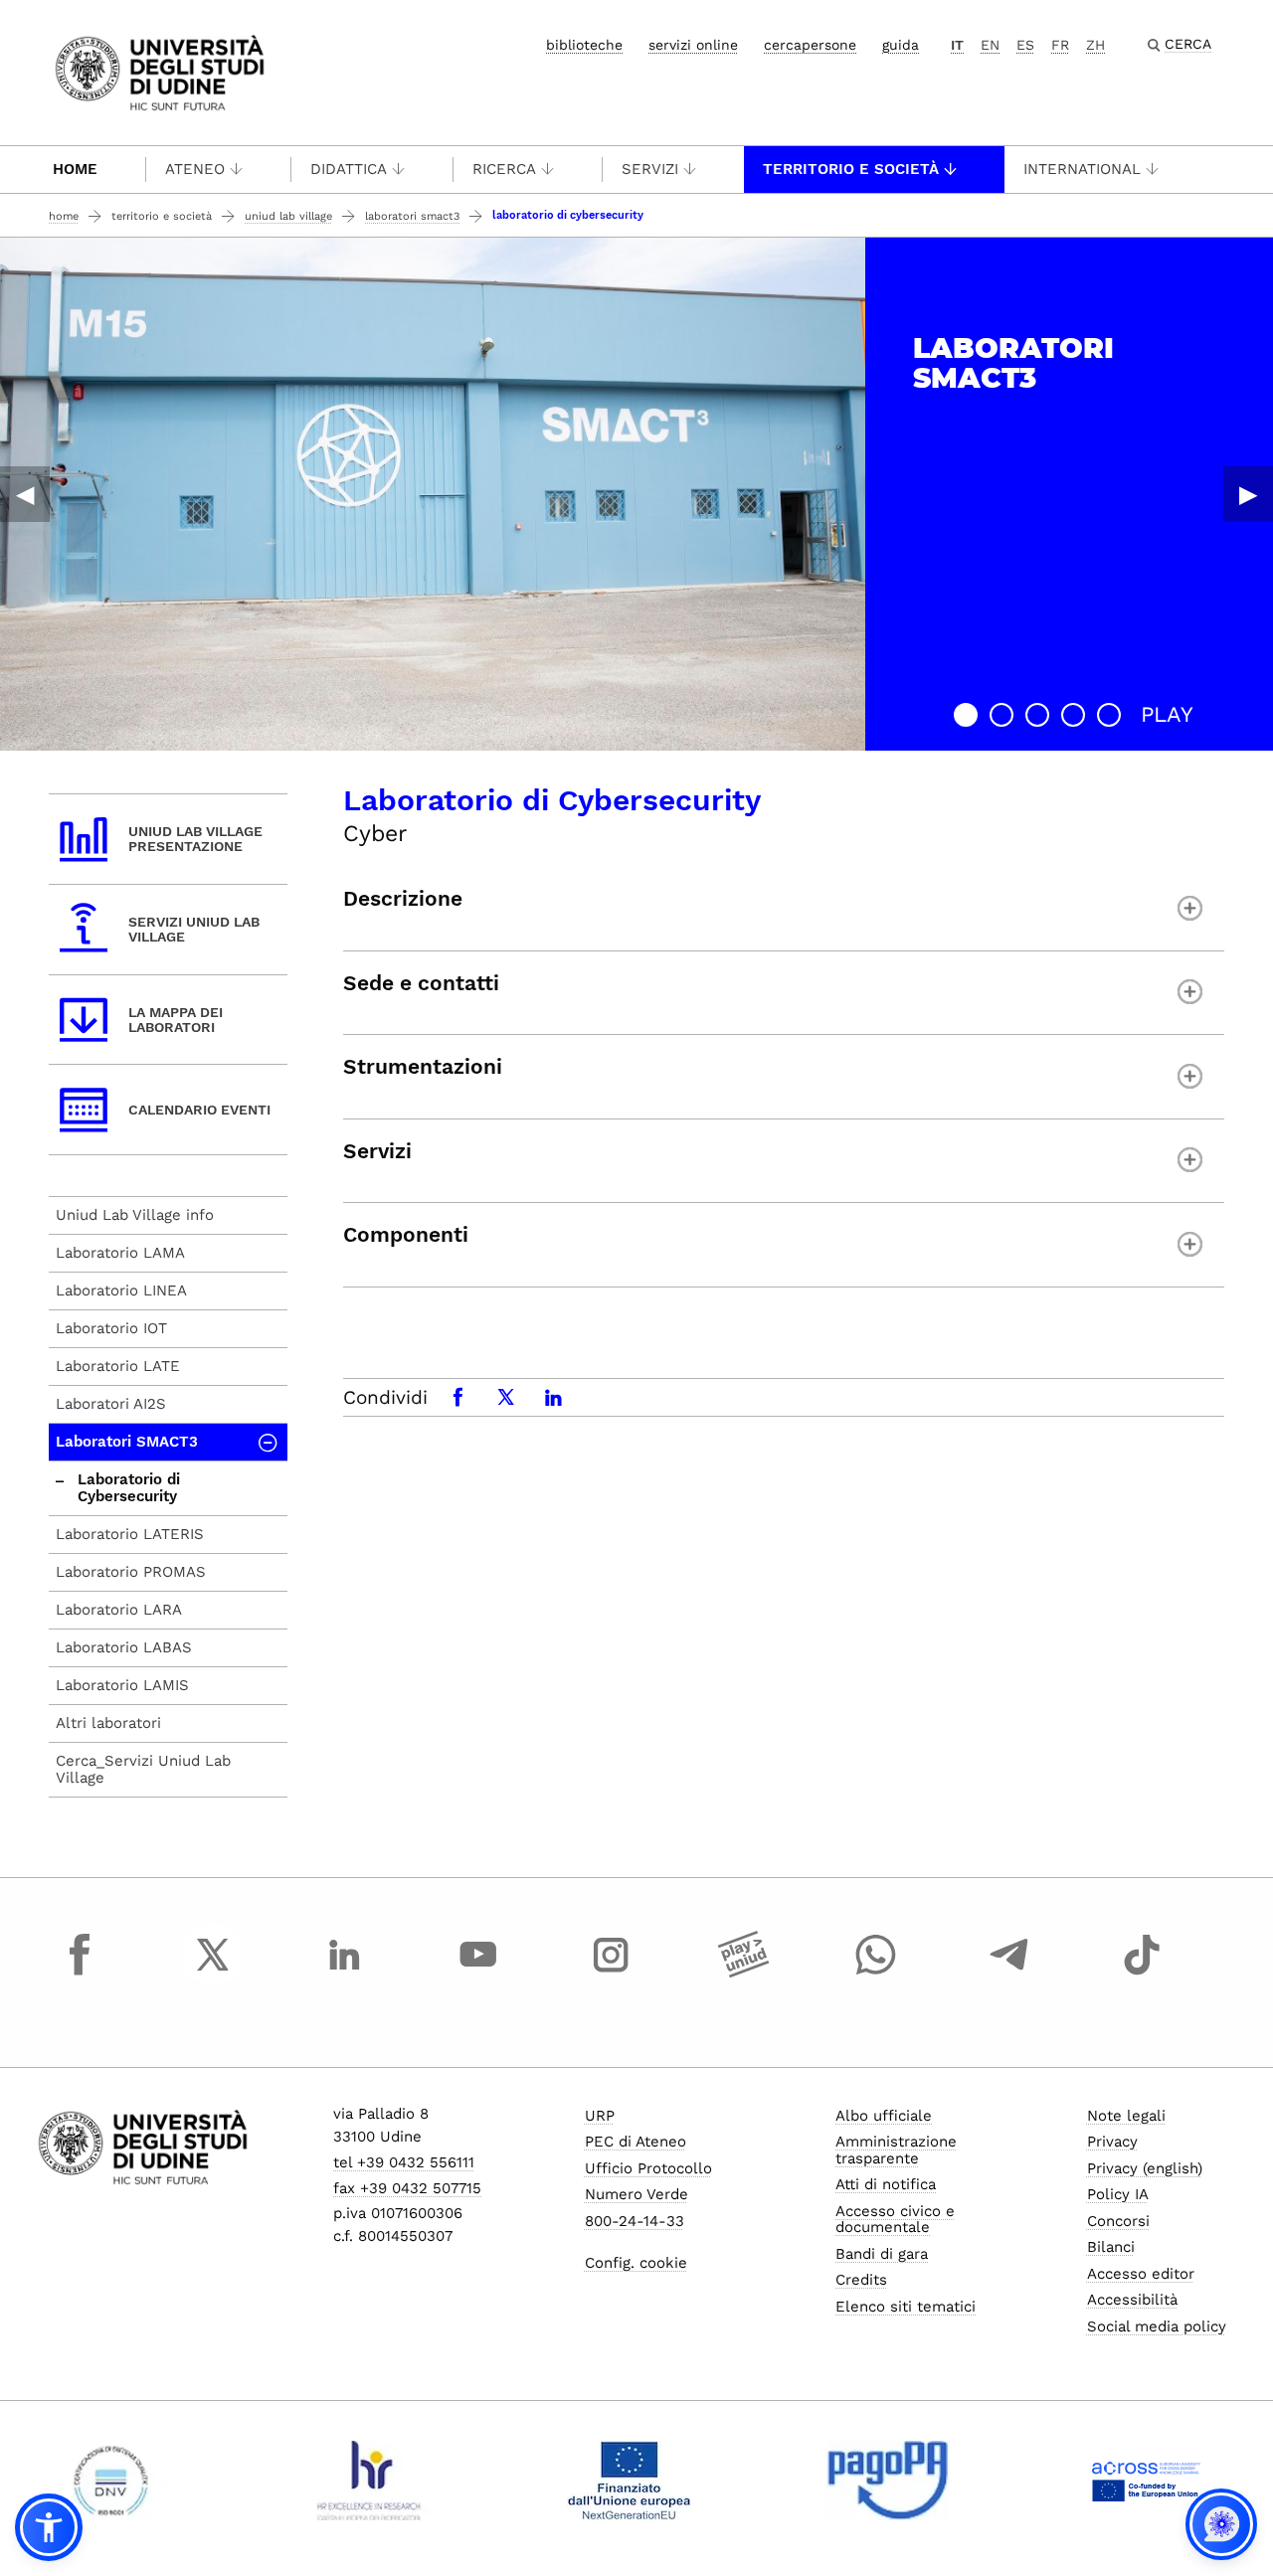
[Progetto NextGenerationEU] (629, 2481)
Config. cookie (636, 2263)
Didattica (349, 169)
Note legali (1126, 2116)
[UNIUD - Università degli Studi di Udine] (160, 71)
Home (75, 169)
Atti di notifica (886, 2184)
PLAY (1167, 714)
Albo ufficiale (884, 2116)
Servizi (650, 169)
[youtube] (478, 1973)
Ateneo (195, 169)
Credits (861, 2280)
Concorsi (1118, 2221)
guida (901, 45)
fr (1060, 45)
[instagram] (611, 1973)
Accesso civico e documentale (895, 2220)
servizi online (693, 45)
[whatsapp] (876, 1973)
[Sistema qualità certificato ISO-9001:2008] (111, 2481)
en (990, 45)
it (957, 45)
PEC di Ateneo (636, 2142)
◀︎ (25, 494)
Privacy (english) (1145, 2168)
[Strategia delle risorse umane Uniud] (369, 2481)
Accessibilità (1132, 2300)
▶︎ (1248, 494)
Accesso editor (1141, 2274)
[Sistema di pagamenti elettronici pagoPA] (888, 2481)
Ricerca (504, 169)
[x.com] (213, 1973)
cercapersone (810, 45)
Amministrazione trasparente (896, 2150)
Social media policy (1157, 2326)
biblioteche (584, 45)
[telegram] (1009, 1973)
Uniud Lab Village (288, 216)
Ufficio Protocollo (648, 2168)
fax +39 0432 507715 (407, 2188)
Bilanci (1111, 2247)
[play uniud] (744, 1973)
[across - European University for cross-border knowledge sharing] (1146, 2481)
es (1025, 45)
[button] (966, 715)
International (1082, 169)
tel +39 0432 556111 (404, 2162)
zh (1095, 45)
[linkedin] (345, 1973)
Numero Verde (636, 2194)
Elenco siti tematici (906, 2307)
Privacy (1112, 2142)
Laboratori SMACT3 (412, 216)
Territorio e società (851, 169)
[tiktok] (1142, 1973)
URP (600, 2116)
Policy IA (1118, 2194)
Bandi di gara (882, 2254)
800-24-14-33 (635, 2221)
